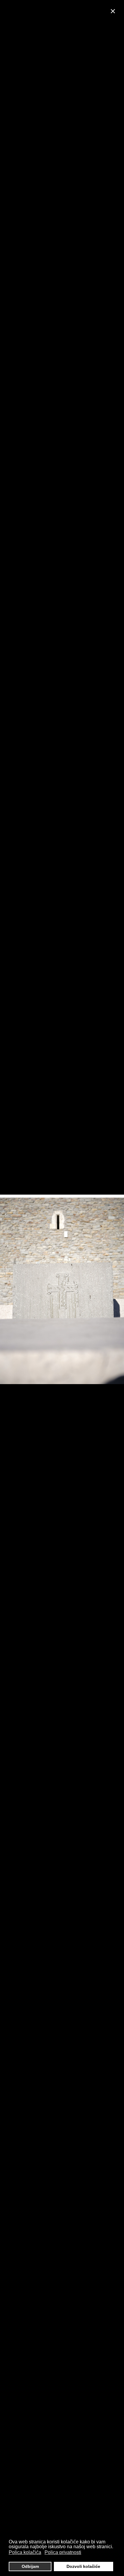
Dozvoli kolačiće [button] (83, 2566)
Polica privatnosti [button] (63, 2552)
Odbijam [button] (30, 2566)
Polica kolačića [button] (25, 2552)
